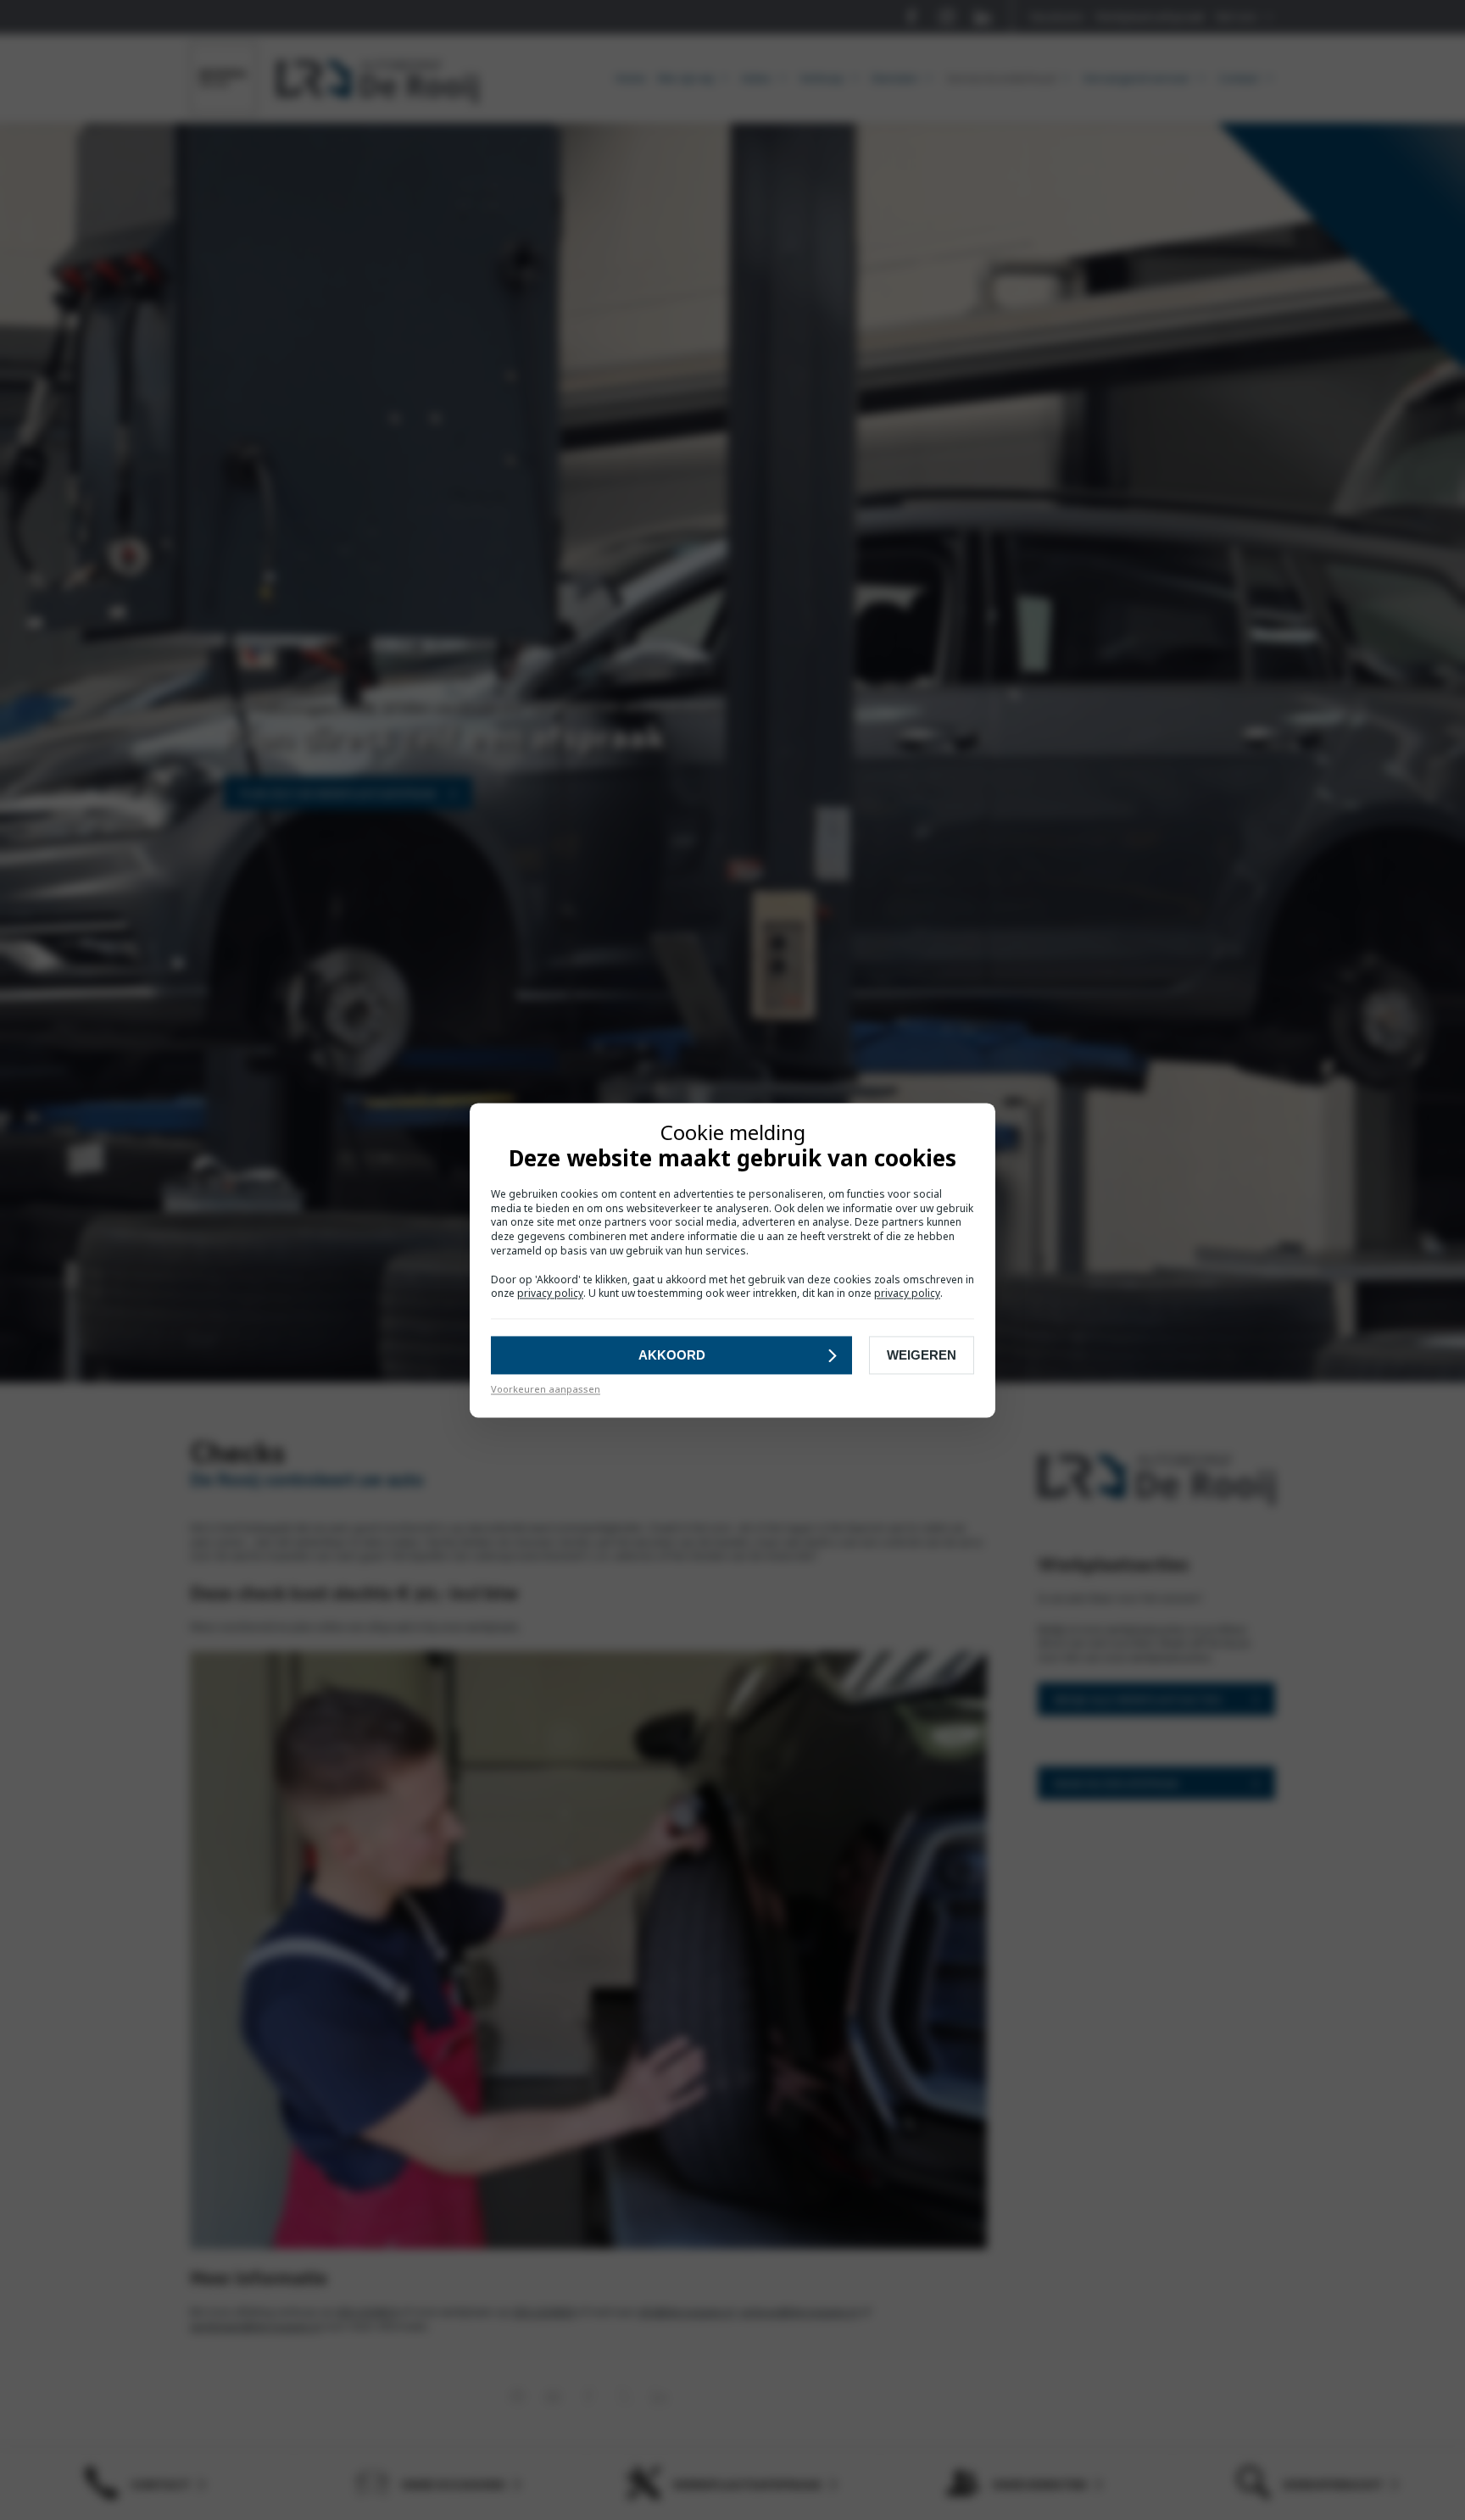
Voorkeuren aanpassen (546, 1390)
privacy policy (550, 1294)
